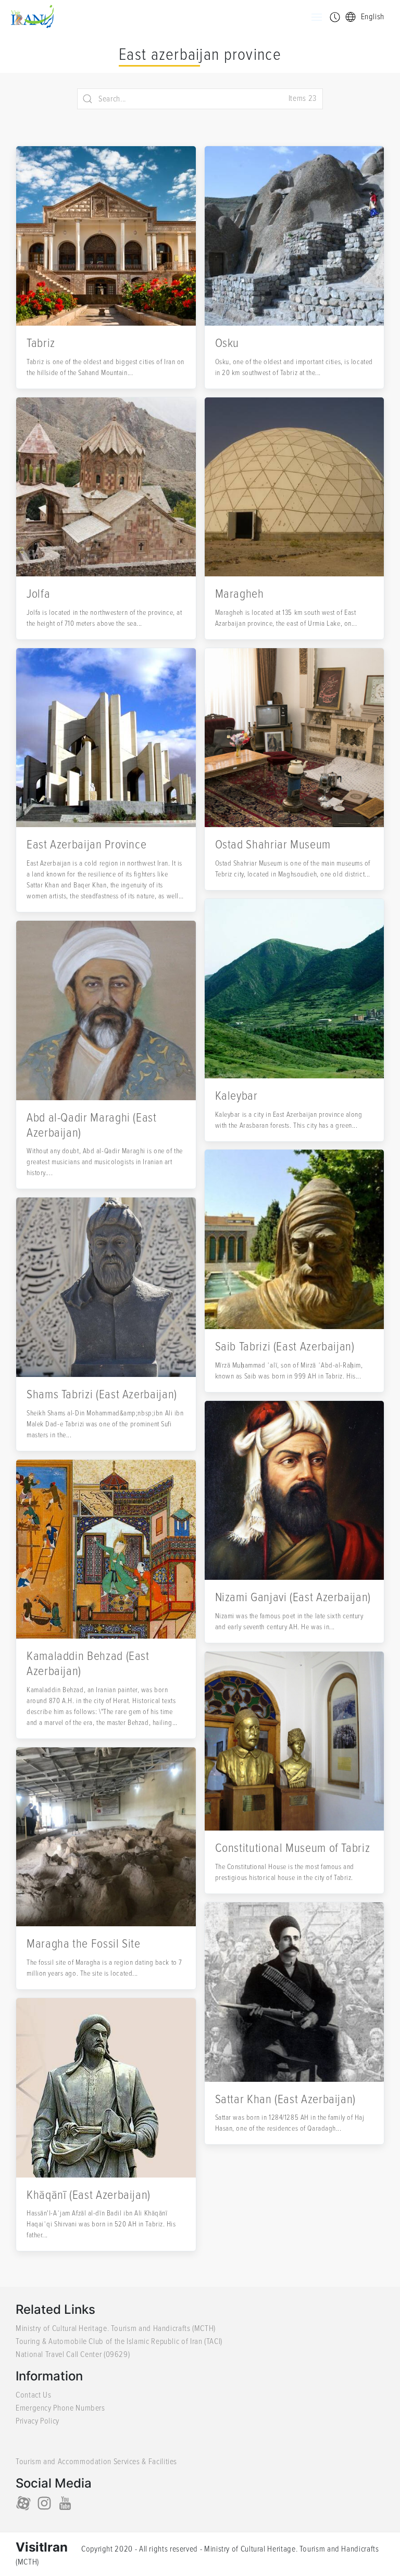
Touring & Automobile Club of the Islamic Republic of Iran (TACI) (119, 2341)
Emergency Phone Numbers (60, 2408)
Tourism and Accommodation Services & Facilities (96, 2462)
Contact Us (33, 2395)
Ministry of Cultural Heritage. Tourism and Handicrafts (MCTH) (116, 2328)
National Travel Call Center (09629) (73, 2354)
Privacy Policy (37, 2421)
